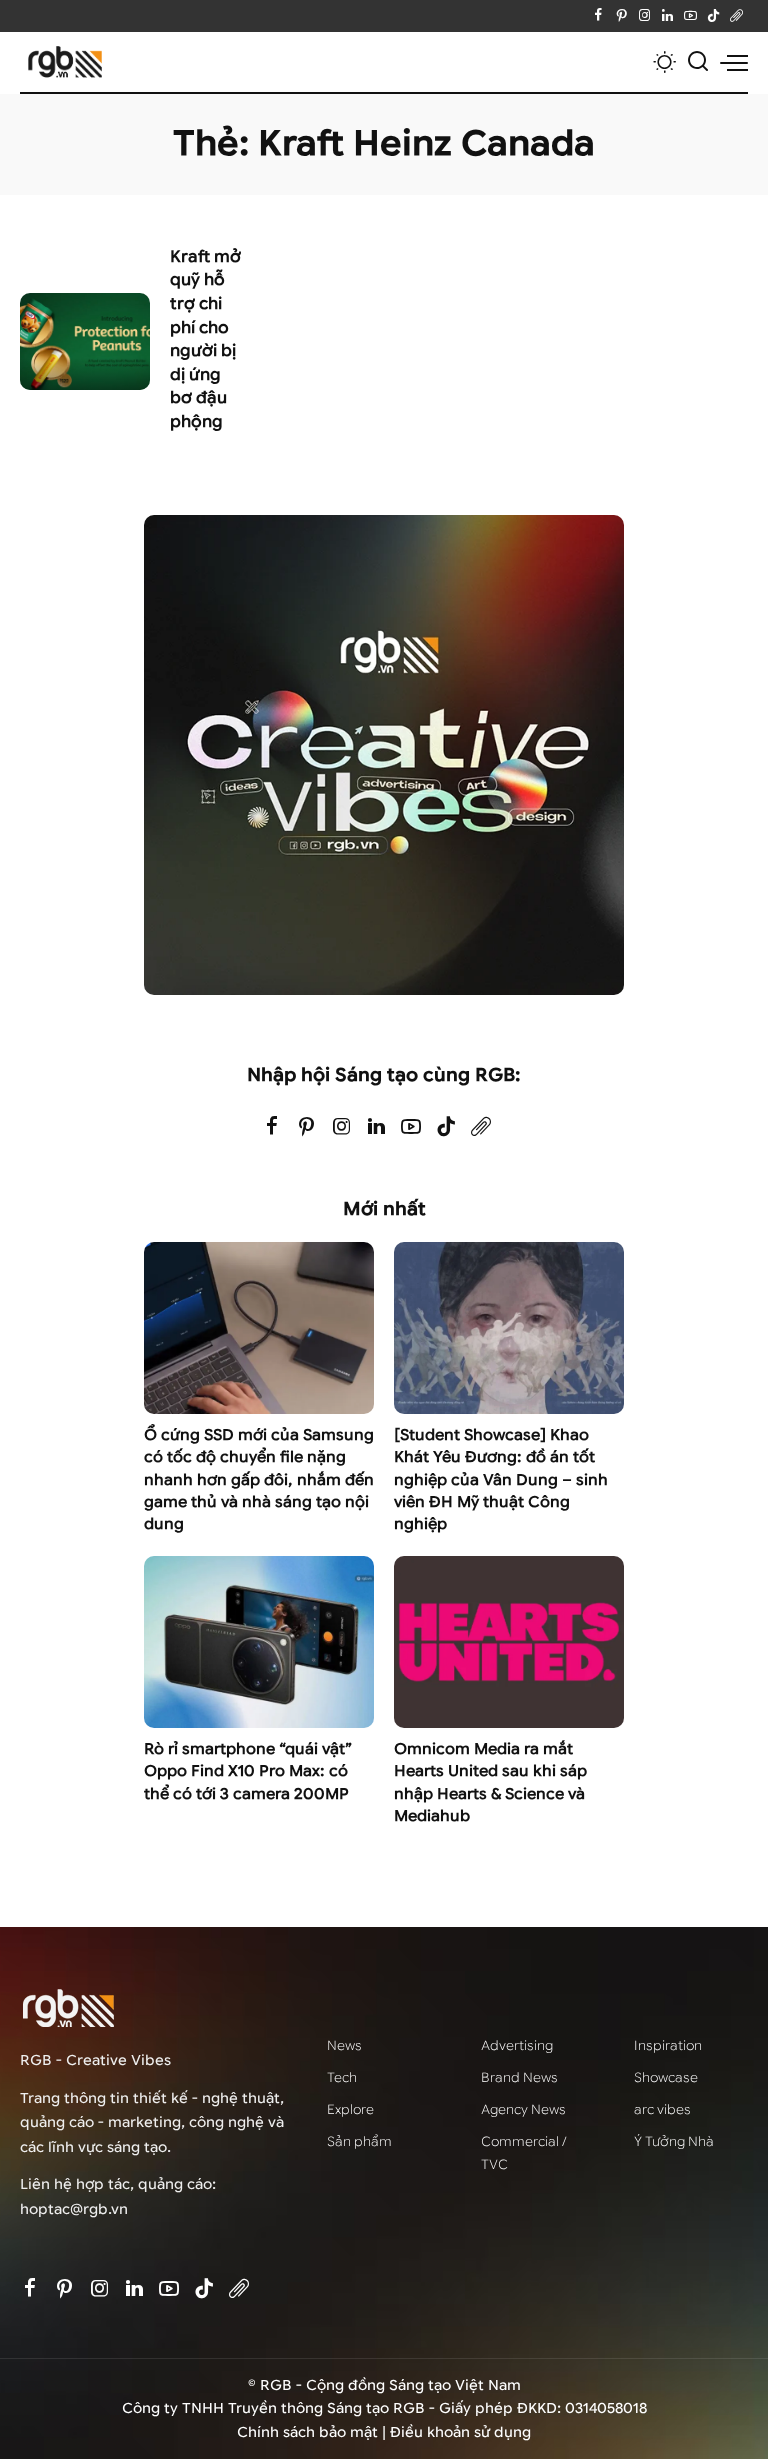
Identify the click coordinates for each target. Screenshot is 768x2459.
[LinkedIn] (667, 16)
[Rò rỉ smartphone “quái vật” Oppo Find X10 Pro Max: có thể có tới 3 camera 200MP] (259, 1642)
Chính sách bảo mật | (313, 2432)
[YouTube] (690, 16)
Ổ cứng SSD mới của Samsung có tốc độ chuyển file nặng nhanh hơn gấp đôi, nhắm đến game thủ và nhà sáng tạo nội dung (259, 1479)
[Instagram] (644, 16)
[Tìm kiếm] (698, 62)
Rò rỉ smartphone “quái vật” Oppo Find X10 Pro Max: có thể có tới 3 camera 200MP (248, 1771)
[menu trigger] (734, 62)
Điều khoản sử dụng (460, 2432)
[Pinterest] (621, 16)
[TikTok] (713, 16)
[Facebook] (598, 16)
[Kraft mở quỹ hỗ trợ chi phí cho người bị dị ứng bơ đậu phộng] (85, 342)
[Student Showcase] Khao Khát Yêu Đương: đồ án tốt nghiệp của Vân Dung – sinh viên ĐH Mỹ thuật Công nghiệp (501, 1479)
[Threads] (736, 16)
